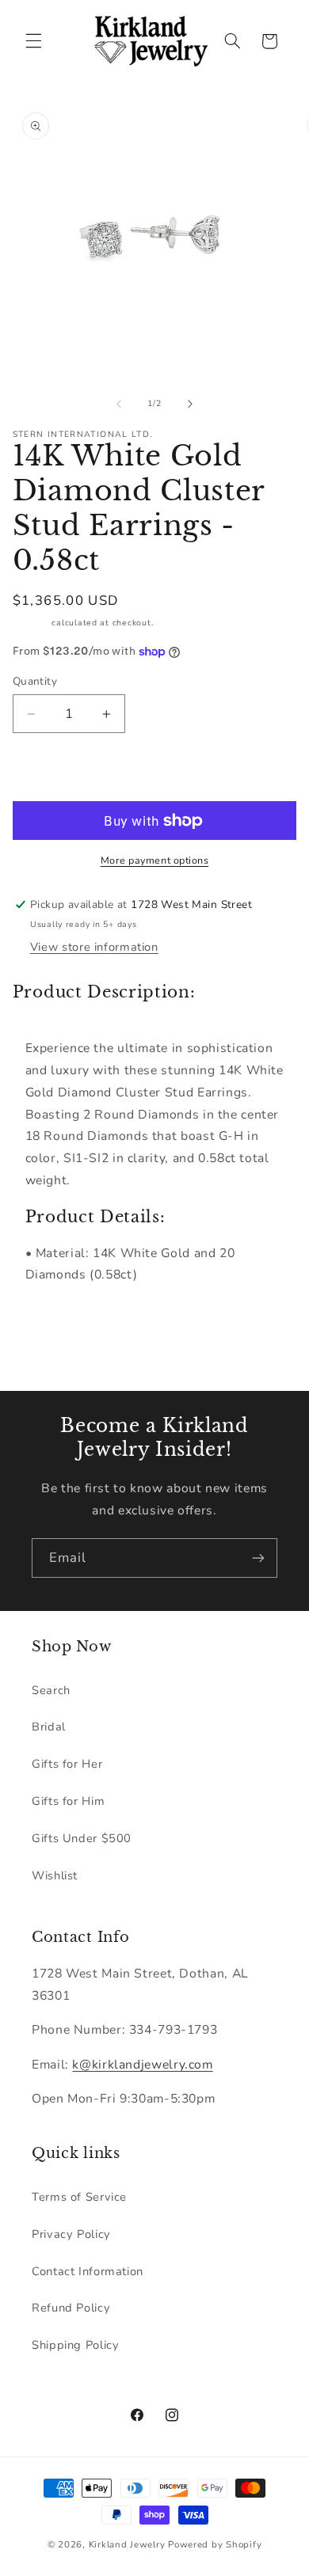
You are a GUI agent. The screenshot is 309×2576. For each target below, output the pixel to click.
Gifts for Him (68, 1801)
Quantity (35, 681)
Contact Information (88, 2271)
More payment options (155, 860)
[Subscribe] (258, 1558)
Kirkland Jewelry (127, 2544)
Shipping (31, 623)
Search (51, 1690)
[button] (33, 41)
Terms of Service (79, 2197)
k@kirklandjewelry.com (142, 2065)
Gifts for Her (67, 1764)
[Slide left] (119, 404)
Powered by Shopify (215, 2544)
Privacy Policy (71, 2234)
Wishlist (55, 1875)
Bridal (49, 1727)
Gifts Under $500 (82, 1838)
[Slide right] (190, 404)
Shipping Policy (75, 2345)
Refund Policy (71, 2308)
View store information (94, 947)
